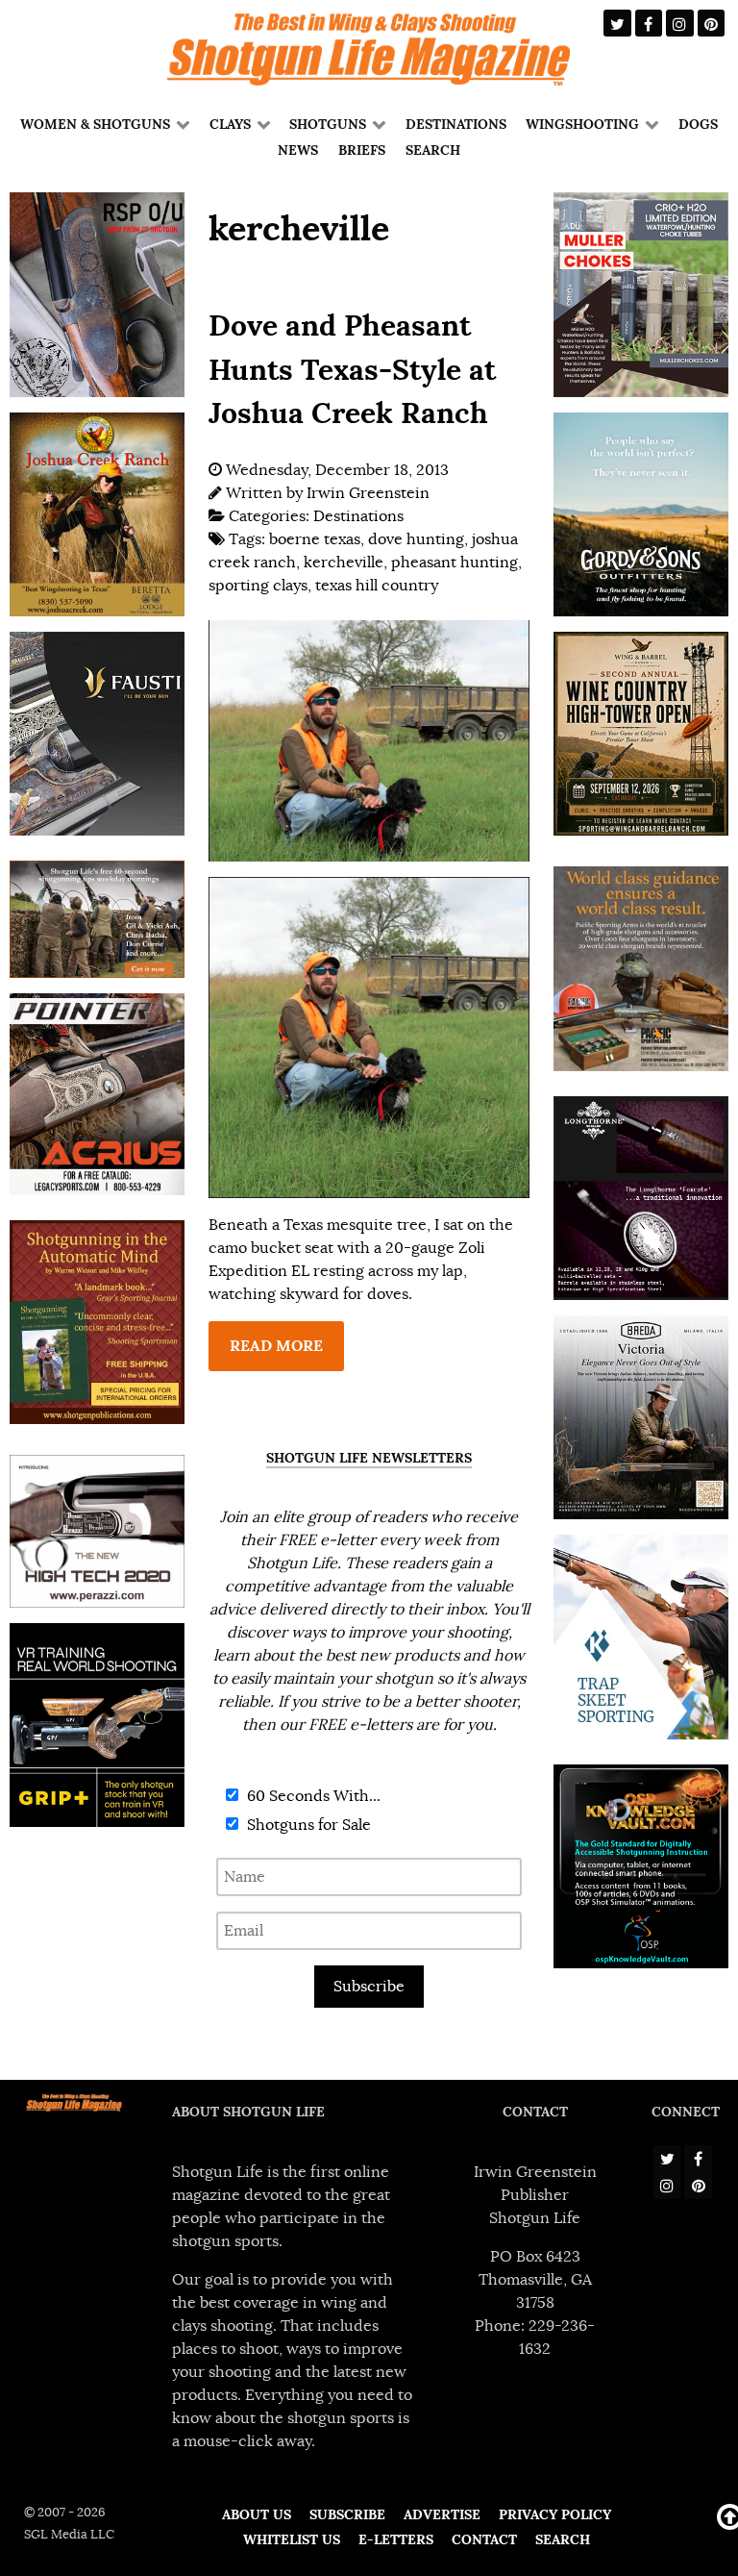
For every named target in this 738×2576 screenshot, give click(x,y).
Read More (276, 1346)
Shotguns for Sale (307, 1825)
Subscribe (369, 1987)
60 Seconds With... (312, 1796)
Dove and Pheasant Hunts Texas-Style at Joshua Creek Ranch (352, 369)
